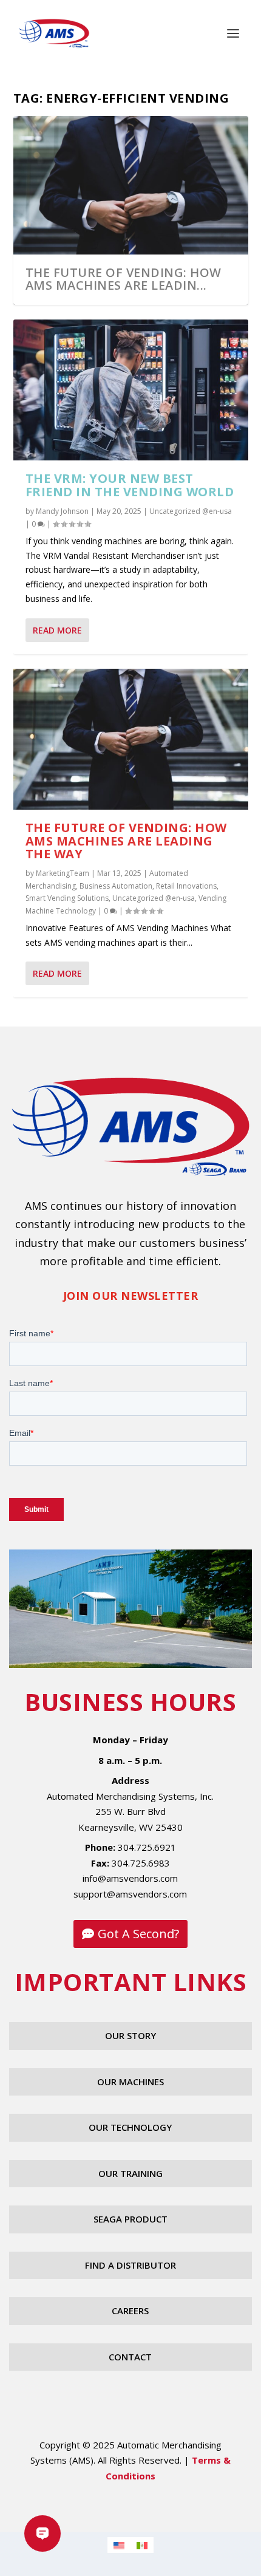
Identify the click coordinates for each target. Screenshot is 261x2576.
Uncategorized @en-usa (191, 511)
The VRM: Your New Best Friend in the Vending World (130, 485)
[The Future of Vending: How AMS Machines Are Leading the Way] (131, 739)
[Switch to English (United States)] (119, 2545)
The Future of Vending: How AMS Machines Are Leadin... (124, 279)
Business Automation (116, 886)
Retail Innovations (186, 886)
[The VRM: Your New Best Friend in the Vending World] (131, 390)
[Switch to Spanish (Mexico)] (142, 2545)
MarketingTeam (63, 873)
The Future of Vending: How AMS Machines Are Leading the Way (126, 841)
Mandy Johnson (62, 511)
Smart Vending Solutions (67, 898)
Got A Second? (138, 1934)
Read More (57, 630)
